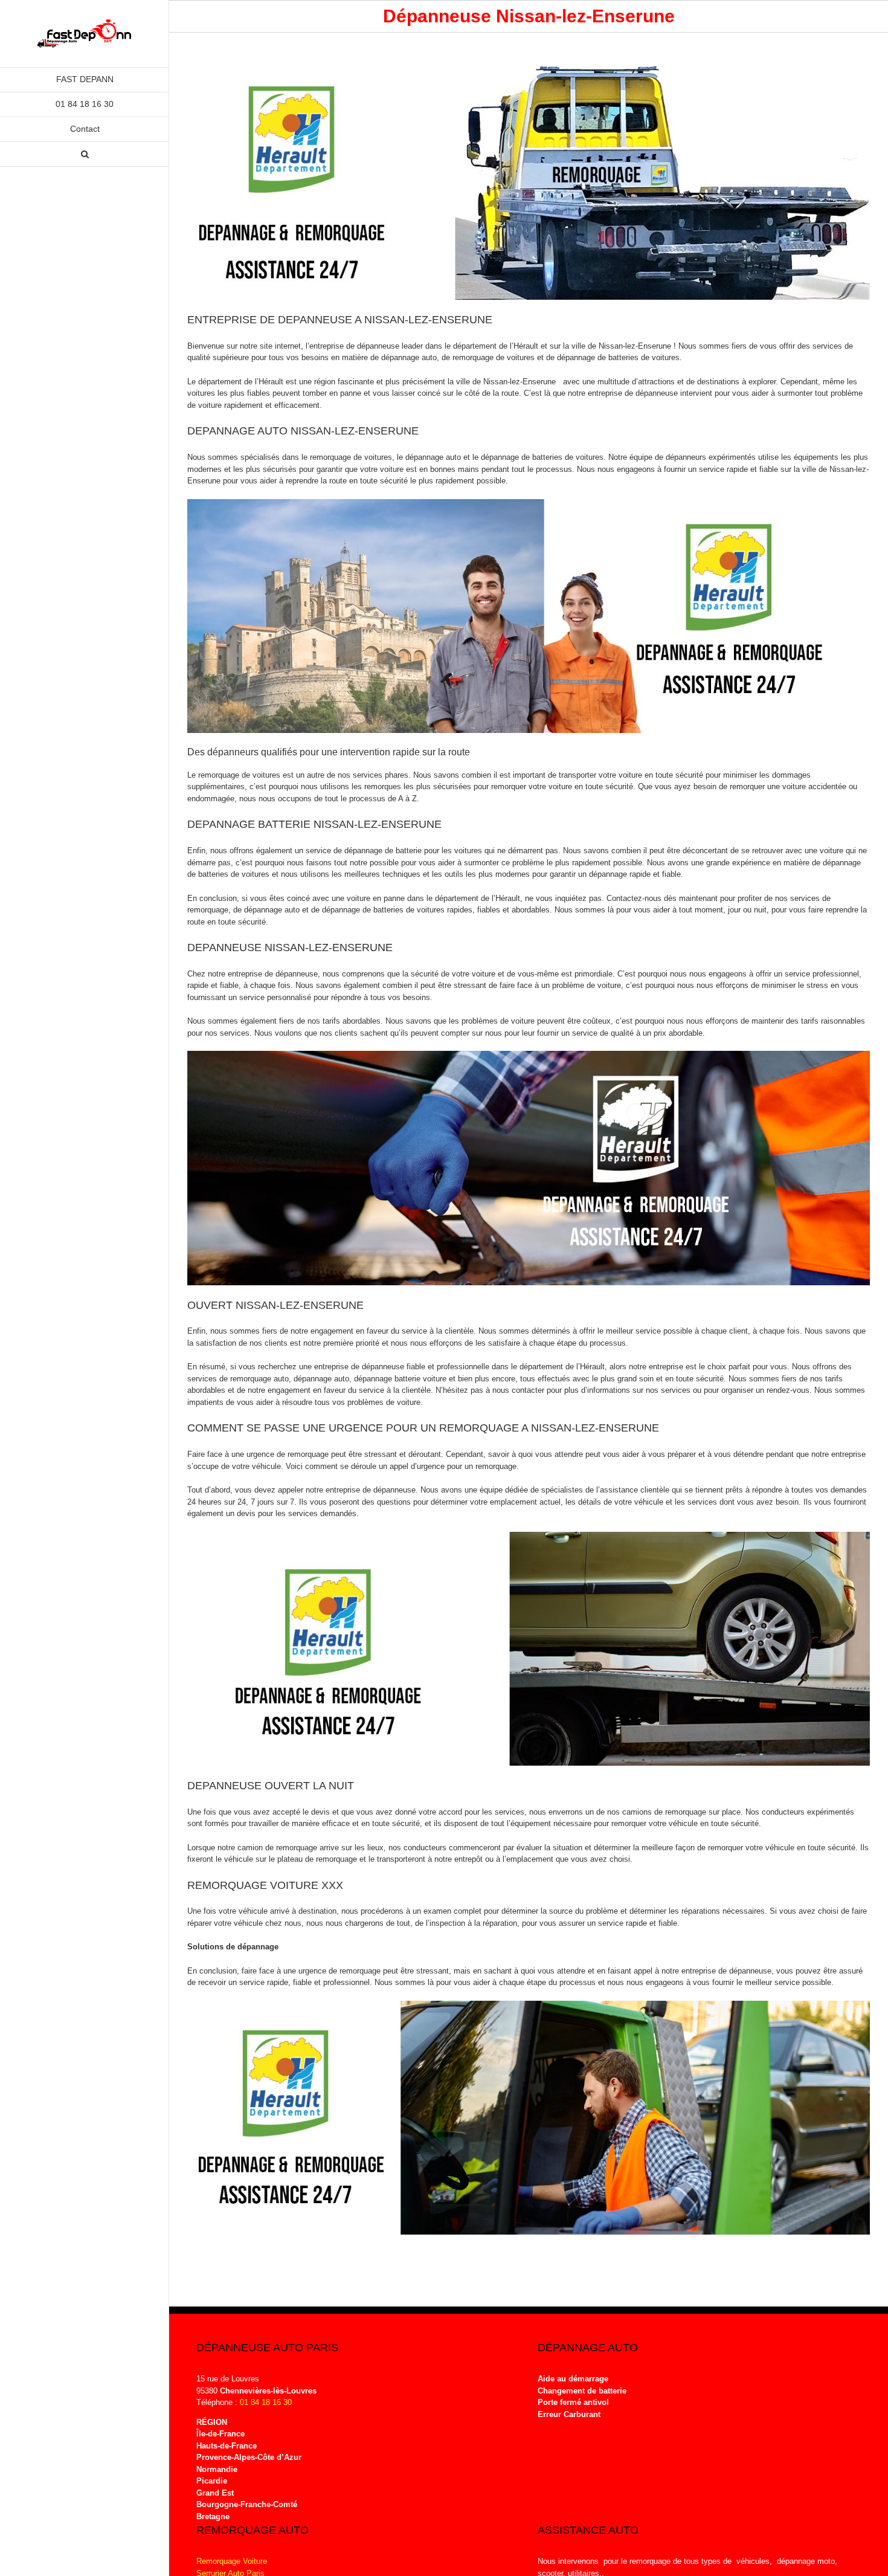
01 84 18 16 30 (266, 2402)
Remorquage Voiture (232, 2561)
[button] (85, 154)
